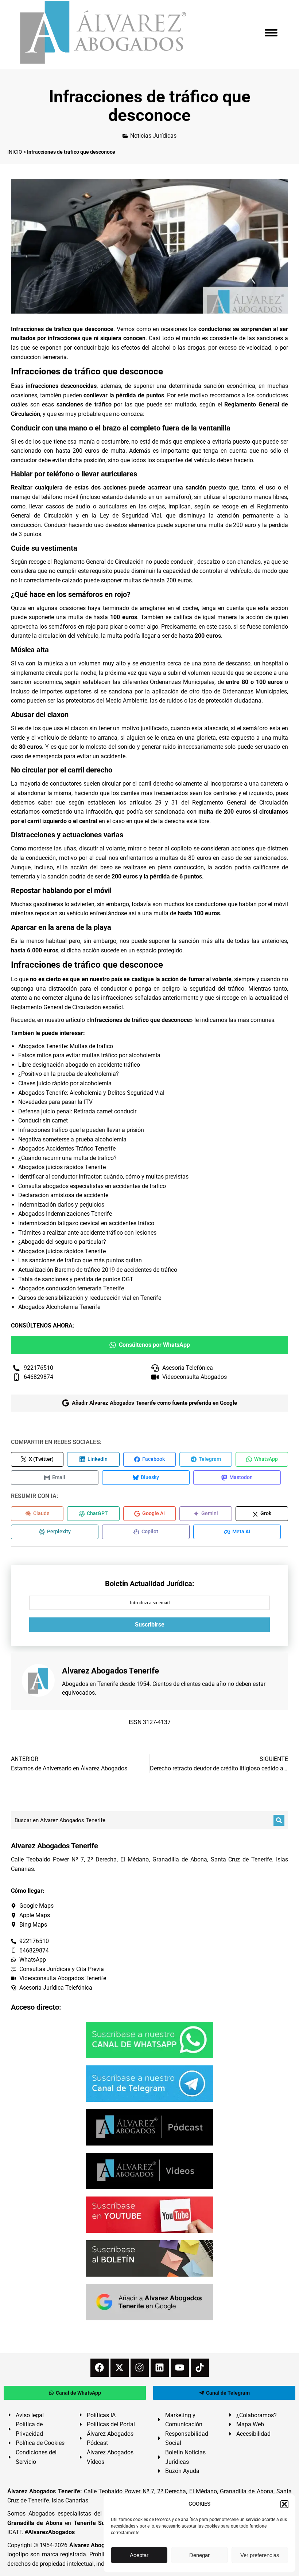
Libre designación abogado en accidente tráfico (79, 1065)
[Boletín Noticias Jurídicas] (149, 2258)
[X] (120, 2368)
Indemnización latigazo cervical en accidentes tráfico (86, 1223)
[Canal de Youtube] (149, 2215)
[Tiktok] (200, 2368)
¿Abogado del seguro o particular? (62, 1242)
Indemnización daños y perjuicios (61, 1205)
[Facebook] (100, 2368)
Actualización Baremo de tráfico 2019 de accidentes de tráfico (98, 1270)
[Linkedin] (160, 2368)
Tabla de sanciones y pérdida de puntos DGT (76, 1279)
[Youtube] (180, 2368)
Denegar (199, 2555)
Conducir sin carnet (43, 1120)
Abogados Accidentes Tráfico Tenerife (67, 1149)
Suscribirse (150, 1625)
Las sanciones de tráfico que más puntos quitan (80, 1260)
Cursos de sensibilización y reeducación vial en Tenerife (90, 1298)
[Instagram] (140, 2368)
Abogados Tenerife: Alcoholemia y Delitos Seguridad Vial (91, 1093)
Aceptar (139, 2555)
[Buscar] (279, 1820)
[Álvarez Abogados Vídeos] (149, 2171)
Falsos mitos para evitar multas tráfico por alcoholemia (89, 1055)
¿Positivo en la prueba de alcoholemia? (69, 1074)
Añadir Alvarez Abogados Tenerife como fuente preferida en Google (154, 1403)
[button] (284, 2504)
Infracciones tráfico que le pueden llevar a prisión (81, 1130)
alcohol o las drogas (178, 348)
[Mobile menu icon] (271, 33)
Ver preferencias (260, 2555)
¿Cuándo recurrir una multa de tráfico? (67, 1158)
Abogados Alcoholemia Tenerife (59, 1307)
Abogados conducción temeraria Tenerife (71, 1288)
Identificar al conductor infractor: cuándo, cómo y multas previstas (103, 1177)
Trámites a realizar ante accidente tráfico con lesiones (87, 1233)
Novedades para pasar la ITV (55, 1102)
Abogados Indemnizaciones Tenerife (65, 1214)
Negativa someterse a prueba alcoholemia (72, 1139)
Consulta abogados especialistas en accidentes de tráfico (92, 1186)
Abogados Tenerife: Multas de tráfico (66, 1046)
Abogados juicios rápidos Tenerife (62, 1167)
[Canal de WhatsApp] (149, 2040)
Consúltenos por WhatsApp (154, 1345)
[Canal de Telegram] (149, 2084)
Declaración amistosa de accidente (63, 1195)
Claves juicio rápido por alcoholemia (65, 1083)
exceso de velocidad (245, 348)
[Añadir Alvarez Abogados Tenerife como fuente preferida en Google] (149, 2302)
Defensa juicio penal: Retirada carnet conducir (77, 1111)
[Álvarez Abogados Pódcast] (149, 2127)
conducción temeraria (39, 357)
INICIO (15, 152)
